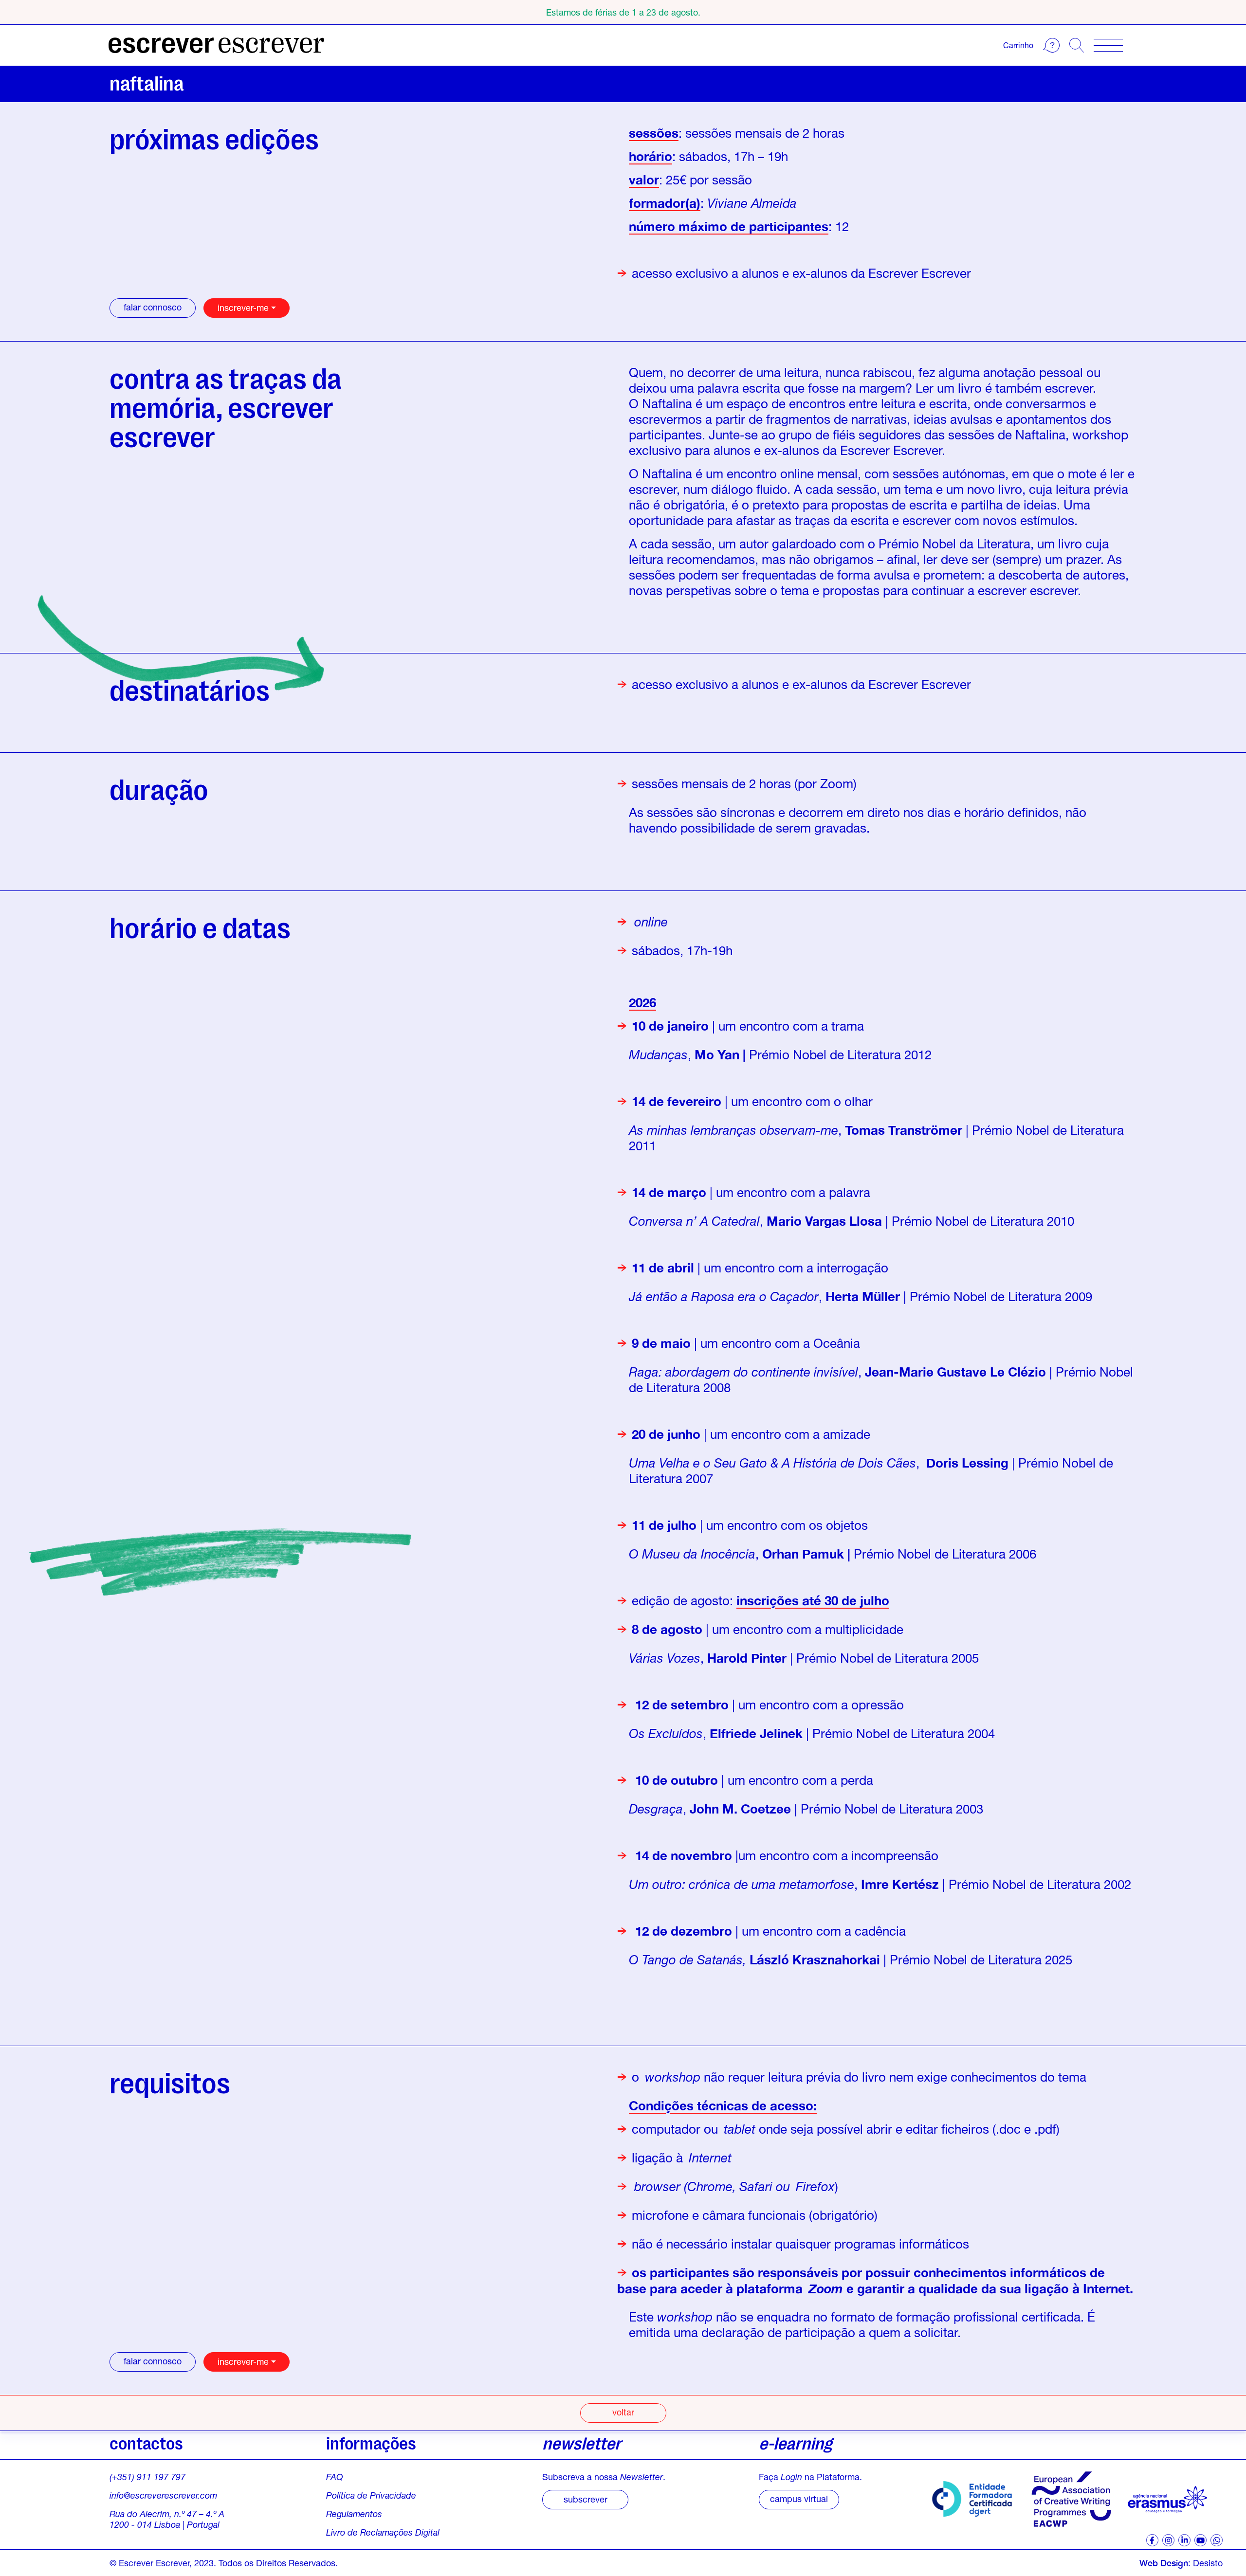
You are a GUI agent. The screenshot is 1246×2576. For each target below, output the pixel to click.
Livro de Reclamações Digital (383, 2532)
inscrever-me (243, 308)
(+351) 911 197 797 (147, 2477)
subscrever (586, 2499)
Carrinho (1018, 45)
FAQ (335, 2477)
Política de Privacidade (371, 2495)
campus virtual (799, 2499)
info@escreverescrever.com (163, 2495)
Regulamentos (354, 2514)
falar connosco (153, 307)
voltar (623, 2412)
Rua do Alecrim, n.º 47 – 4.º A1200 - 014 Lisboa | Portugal (167, 2519)
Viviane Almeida (752, 203)
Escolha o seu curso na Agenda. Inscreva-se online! (623, 12)
